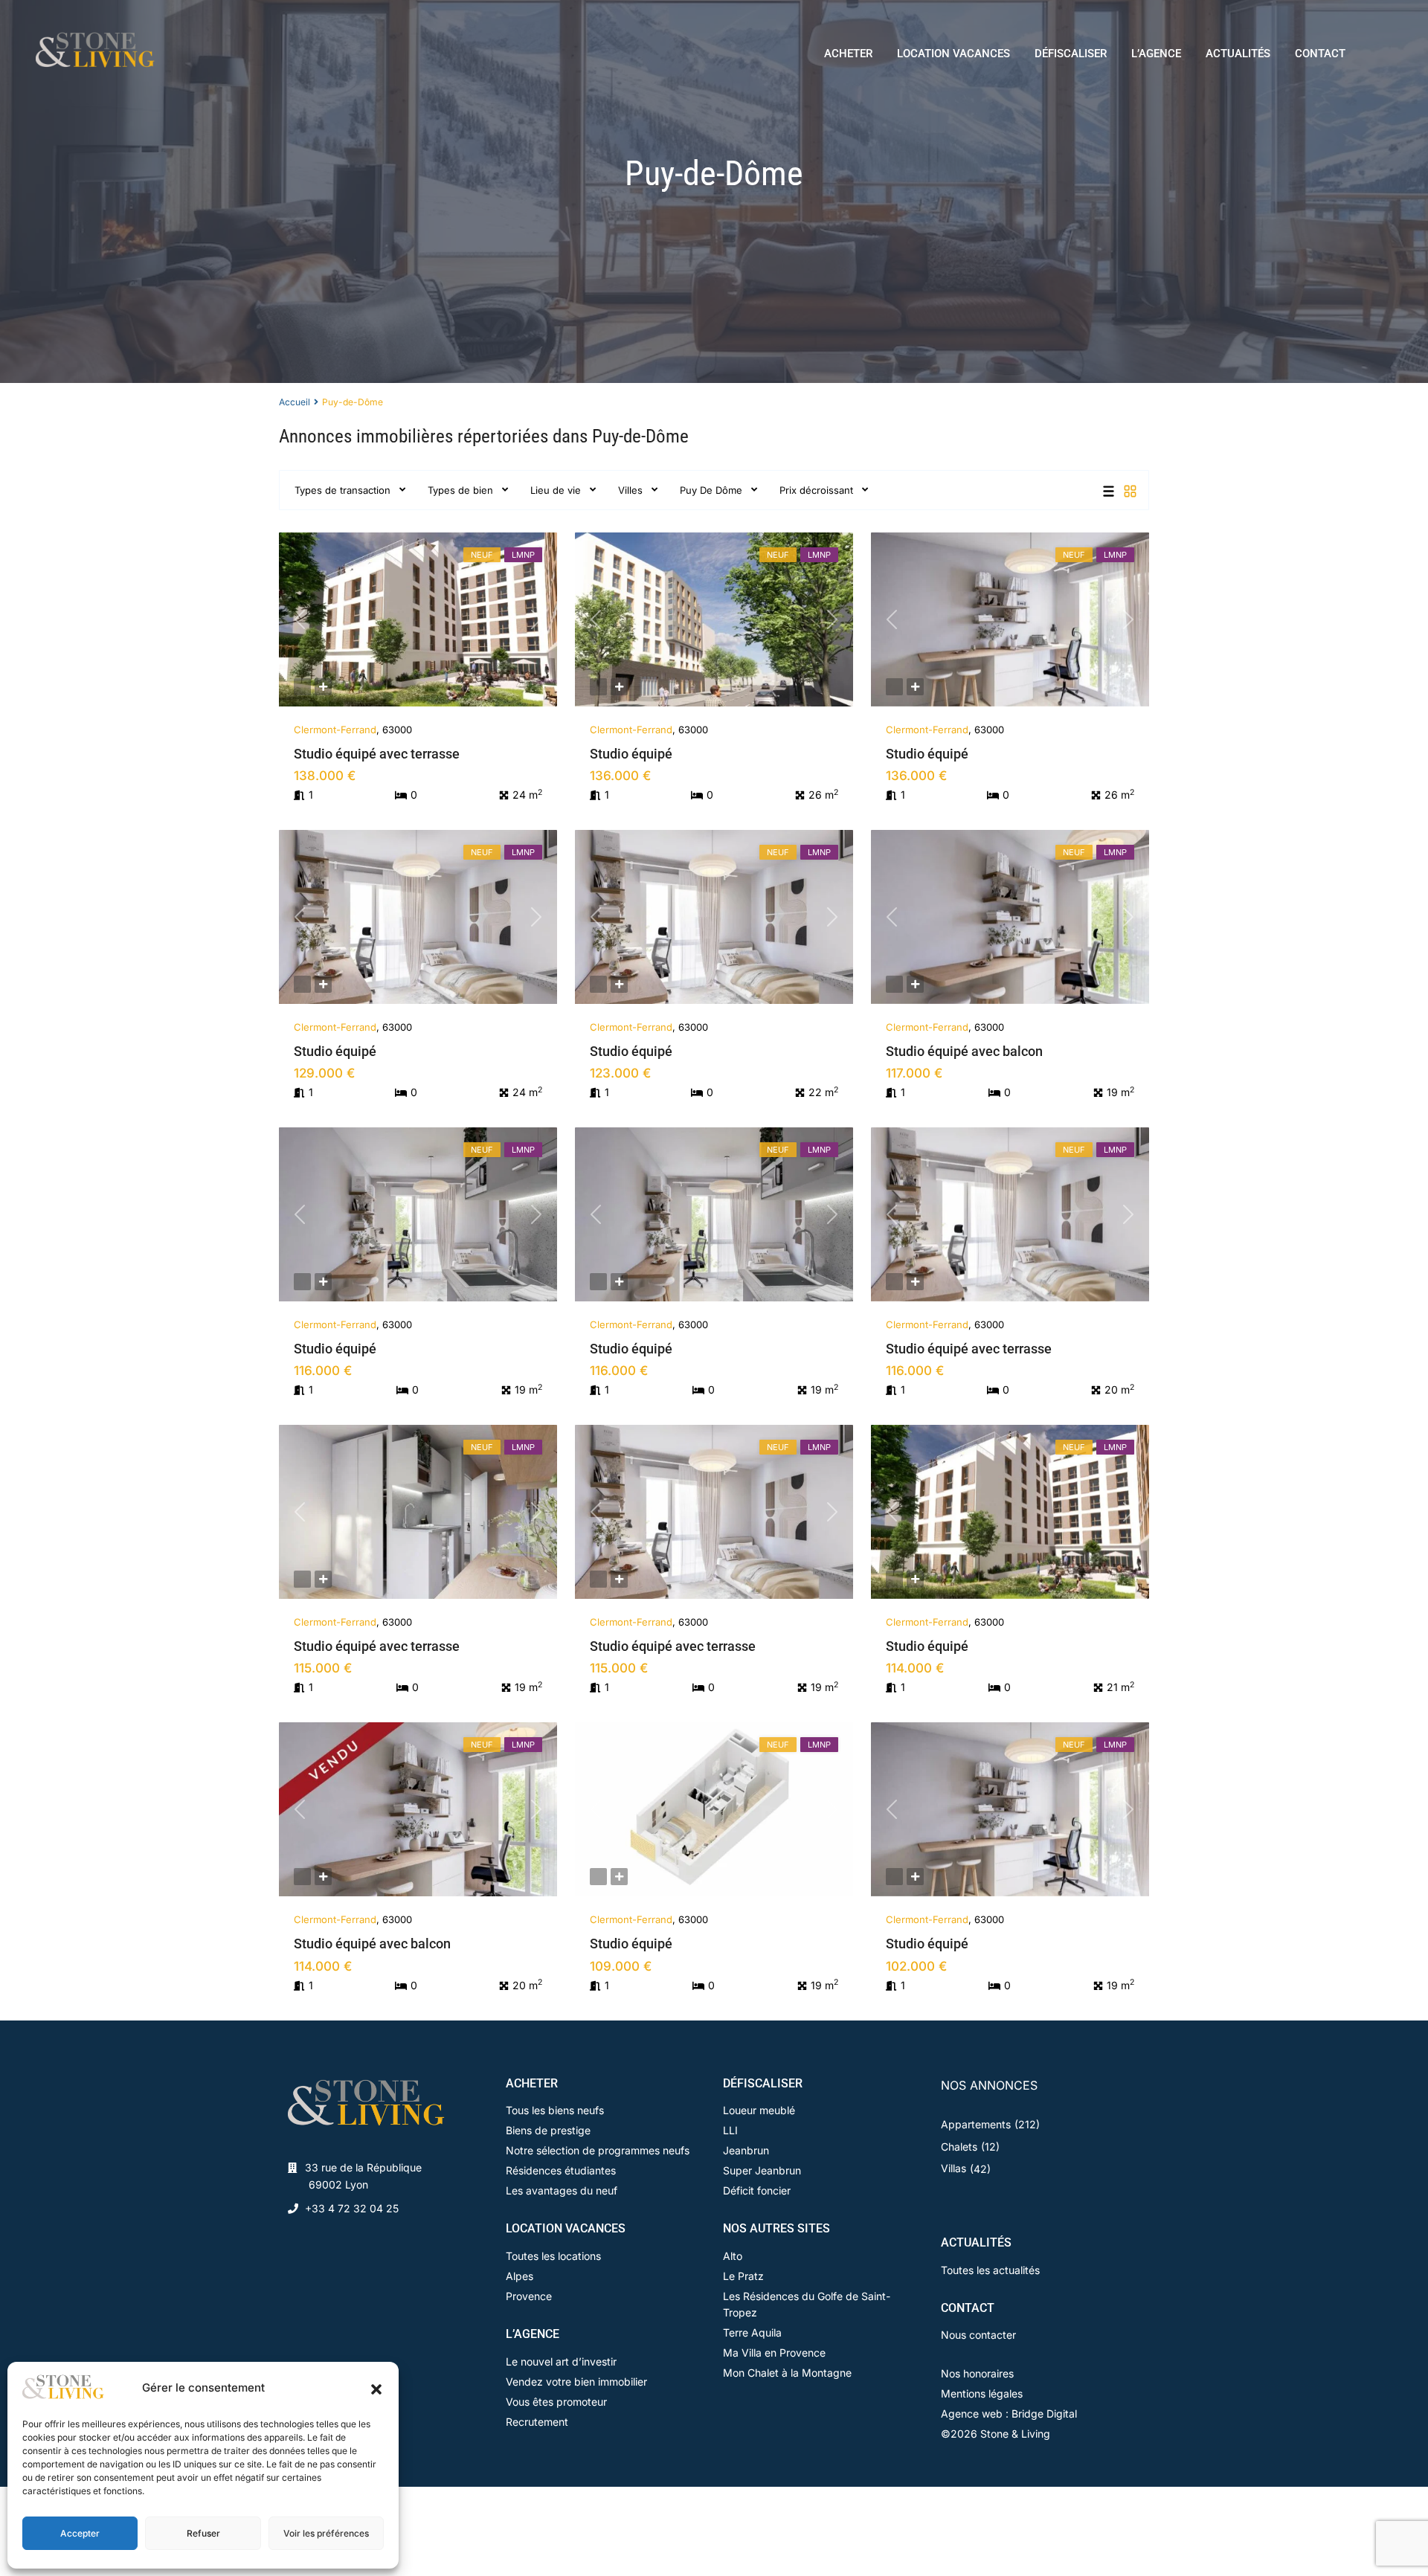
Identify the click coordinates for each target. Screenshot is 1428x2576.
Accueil (295, 402)
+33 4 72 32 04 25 (352, 2208)
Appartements (976, 2124)
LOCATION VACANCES (953, 54)
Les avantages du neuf (562, 2190)
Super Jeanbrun (762, 2170)
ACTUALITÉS (1238, 54)
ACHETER (848, 54)
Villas (953, 2168)
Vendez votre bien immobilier (576, 2382)
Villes (630, 490)
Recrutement (537, 2422)
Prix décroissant (816, 490)
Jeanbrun (746, 2150)
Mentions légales (982, 2393)
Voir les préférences (326, 2533)
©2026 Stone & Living (996, 2434)
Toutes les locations (553, 2256)
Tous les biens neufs (555, 2110)
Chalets (959, 2147)
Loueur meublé (759, 2110)
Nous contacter (978, 2335)
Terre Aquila (752, 2332)
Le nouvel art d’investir (561, 2361)
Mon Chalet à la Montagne (787, 2373)
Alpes (520, 2276)
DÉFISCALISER (1071, 54)
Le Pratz (743, 2276)
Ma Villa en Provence (774, 2353)
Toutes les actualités (990, 2270)
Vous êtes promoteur (556, 2402)
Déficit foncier (757, 2190)
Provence (529, 2296)
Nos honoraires (977, 2373)
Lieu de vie (556, 490)
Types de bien (460, 490)
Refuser (203, 2533)
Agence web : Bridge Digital (1009, 2414)
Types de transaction (342, 490)
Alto (733, 2256)
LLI (730, 2130)
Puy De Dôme (711, 490)
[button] (376, 2388)
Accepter (80, 2533)
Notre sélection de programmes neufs (598, 2150)
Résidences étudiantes (561, 2170)
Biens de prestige (548, 2130)
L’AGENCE (1156, 54)
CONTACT (1320, 54)
